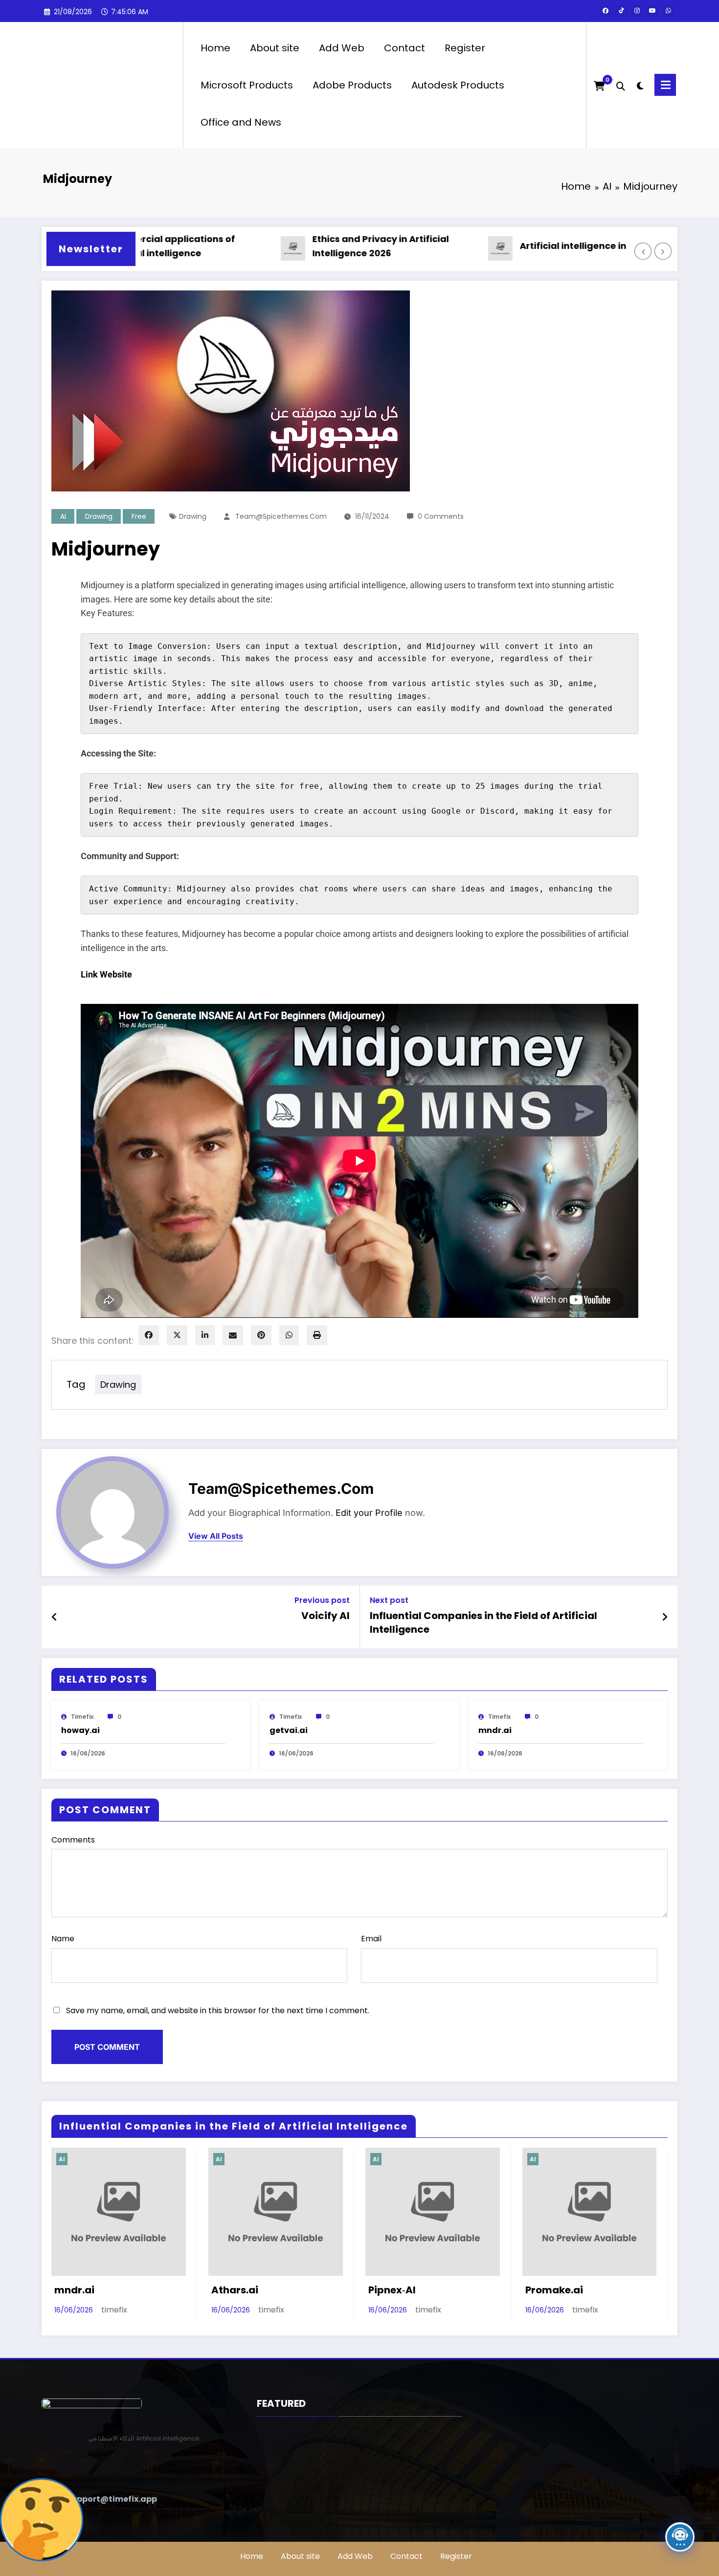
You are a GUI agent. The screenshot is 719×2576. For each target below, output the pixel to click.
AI (63, 516)
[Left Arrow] (643, 251)
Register (465, 48)
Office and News (241, 122)
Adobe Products (352, 85)
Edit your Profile (369, 1513)
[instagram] (637, 11)
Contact (404, 48)
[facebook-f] (606, 11)
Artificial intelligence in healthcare (553, 246)
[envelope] (233, 1335)
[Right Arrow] (663, 251)
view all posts (216, 1536)
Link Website (106, 974)
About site (275, 48)
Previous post (322, 1600)
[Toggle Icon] (665, 85)
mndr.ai (495, 1730)
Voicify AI (326, 1616)
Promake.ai (554, 2290)
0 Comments (441, 516)
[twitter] (177, 1335)
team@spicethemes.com (281, 516)
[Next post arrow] (665, 1617)
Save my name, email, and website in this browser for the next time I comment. (218, 2010)
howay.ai (80, 1730)
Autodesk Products (458, 85)
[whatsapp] (668, 11)
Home (215, 48)
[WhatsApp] (289, 1335)
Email (371, 1939)
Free (139, 516)
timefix (82, 1717)
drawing (99, 516)
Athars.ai (235, 2290)
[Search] (621, 85)
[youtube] (652, 11)
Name (63, 1939)
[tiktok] (621, 11)
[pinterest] (261, 1335)
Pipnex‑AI (392, 2290)
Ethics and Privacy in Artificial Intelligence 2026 (334, 246)
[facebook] (149, 1335)
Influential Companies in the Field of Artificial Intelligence (483, 1622)
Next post (389, 1600)
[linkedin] (205, 1335)
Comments (73, 1840)
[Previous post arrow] (55, 1617)
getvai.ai (289, 1730)
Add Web (342, 48)
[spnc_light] (640, 85)
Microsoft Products (247, 85)
